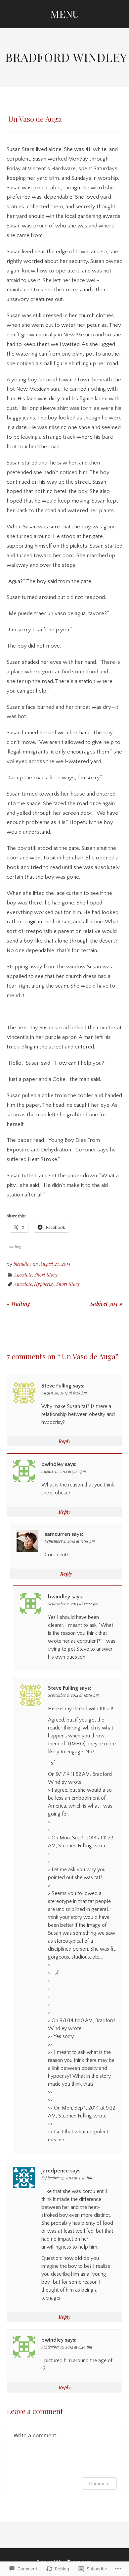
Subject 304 (106, 1304)
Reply (64, 1441)
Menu (65, 14)
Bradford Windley (66, 57)
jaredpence (55, 2171)
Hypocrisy (44, 1284)
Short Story (46, 1275)
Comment (99, 2483)
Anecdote (23, 1275)
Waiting (18, 1304)
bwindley (22, 1264)
